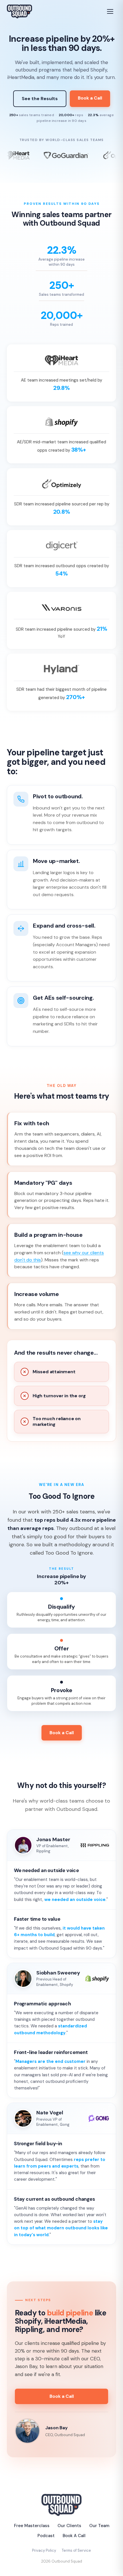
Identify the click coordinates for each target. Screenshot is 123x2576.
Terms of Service (76, 2550)
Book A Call (74, 2536)
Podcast (46, 2536)
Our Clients (69, 2526)
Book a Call (90, 98)
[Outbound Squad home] (19, 11)
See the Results (40, 99)
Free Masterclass (32, 2526)
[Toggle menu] (110, 11)
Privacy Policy (44, 2550)
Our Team (99, 2526)
